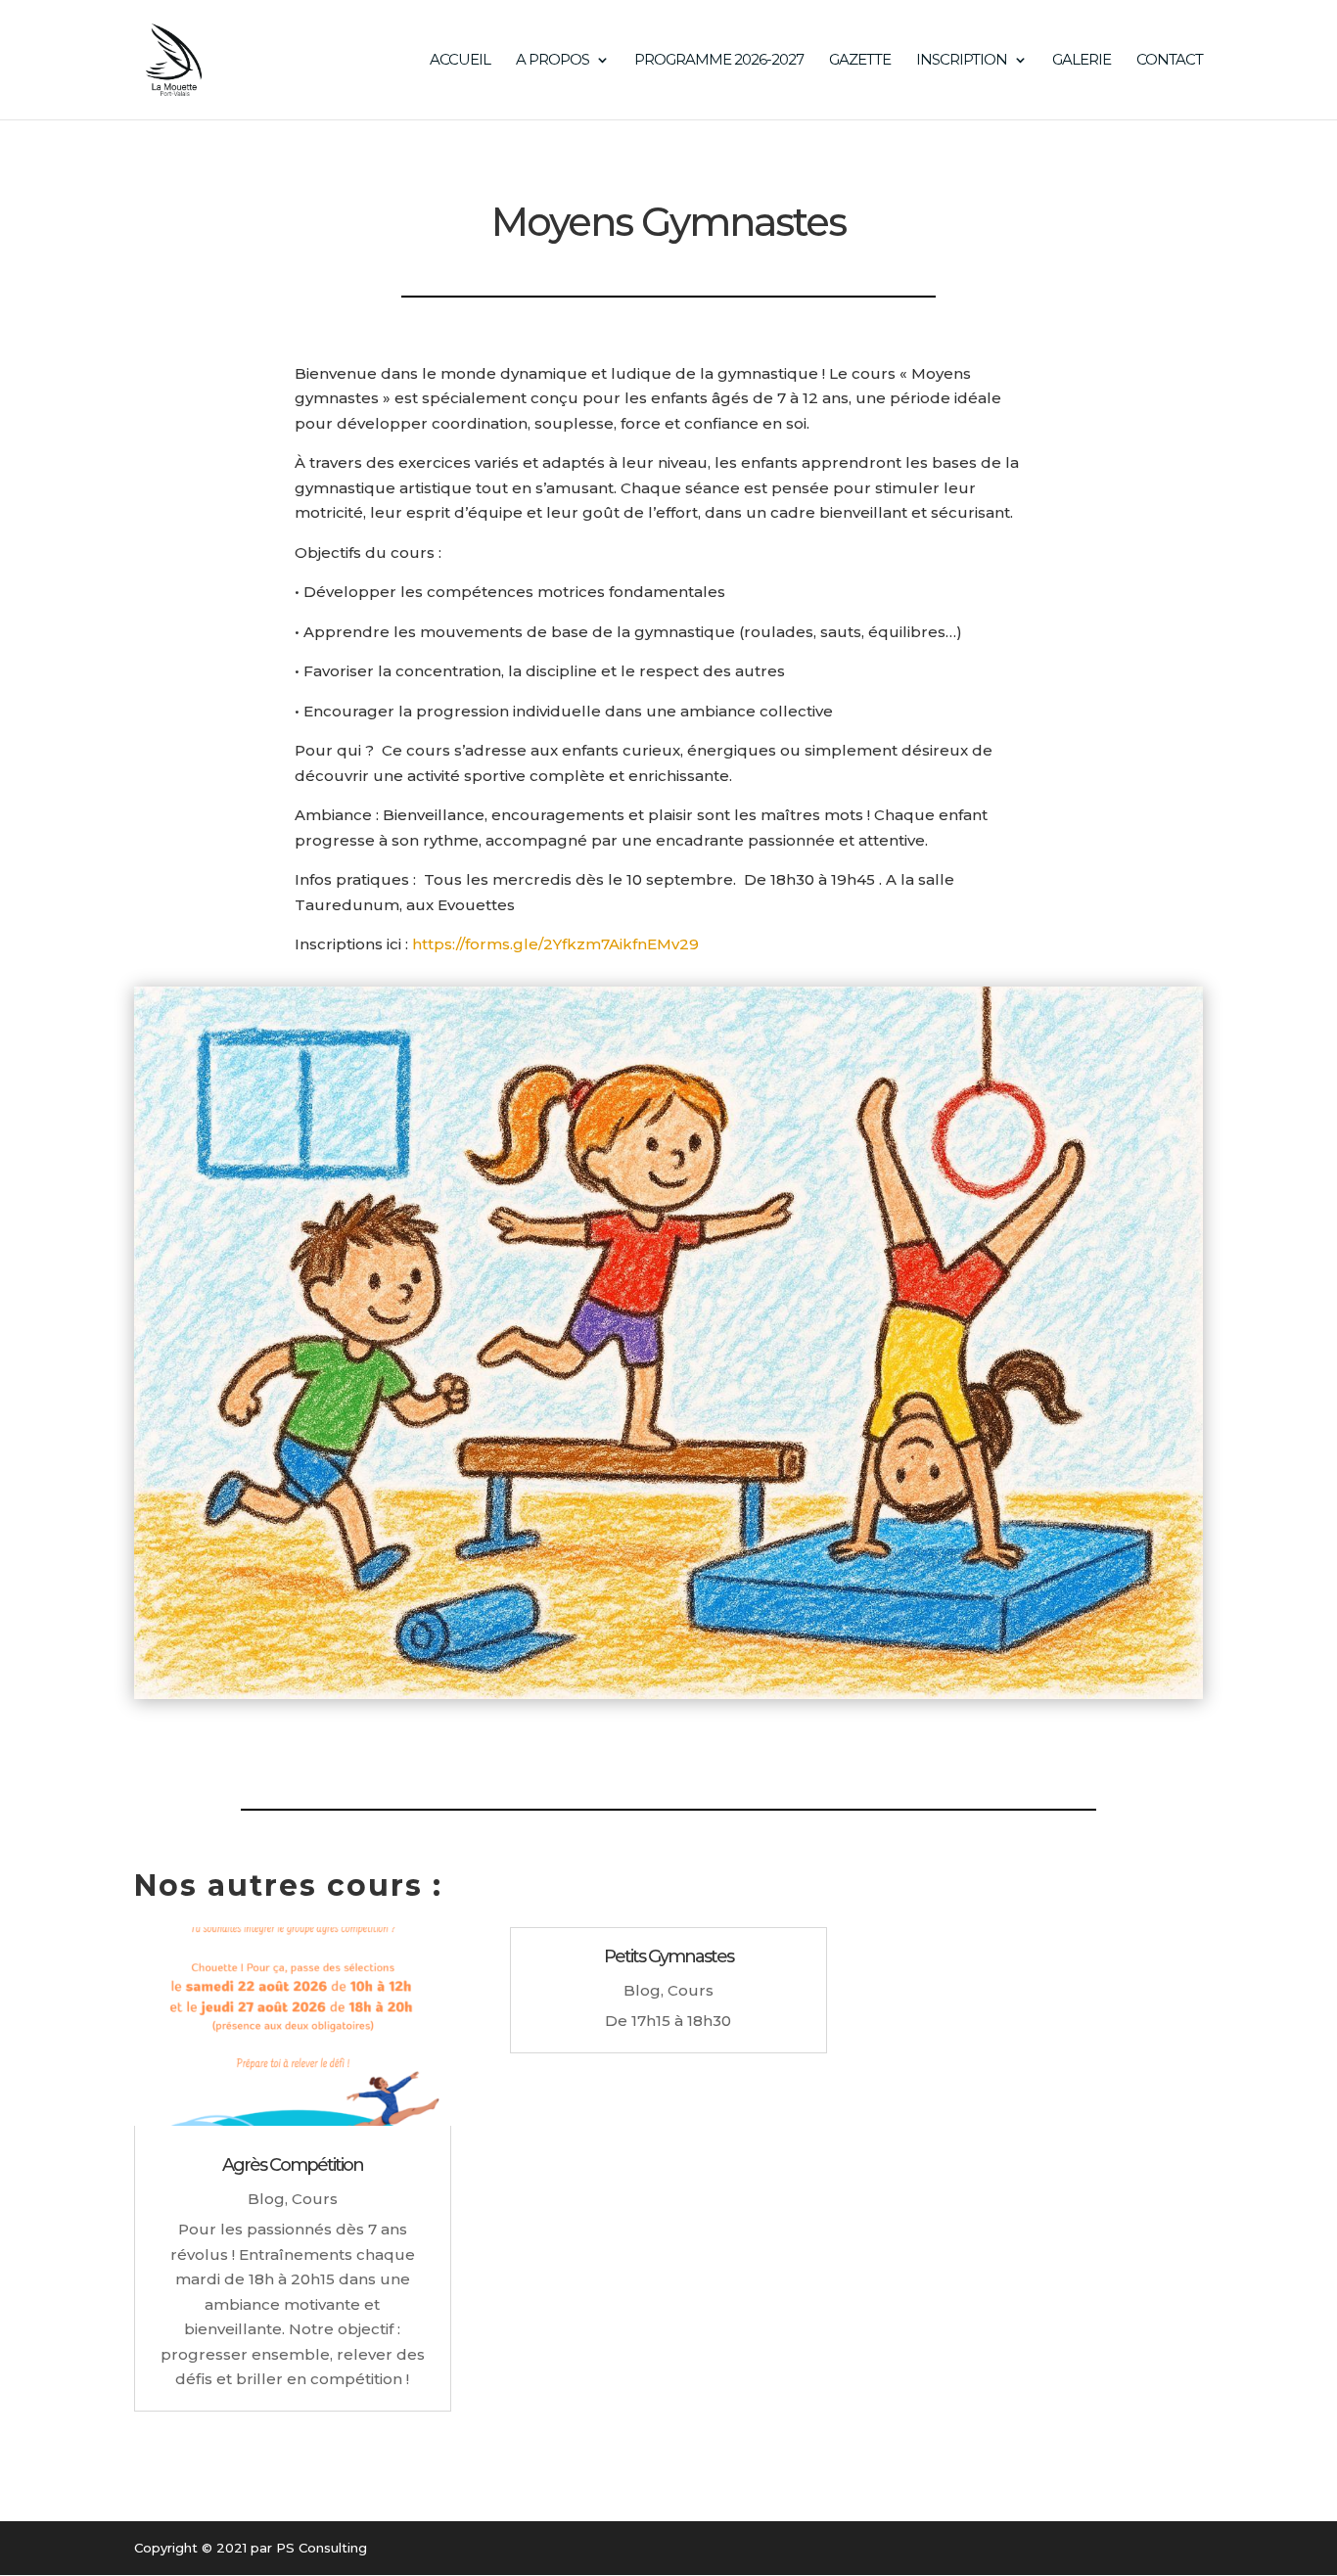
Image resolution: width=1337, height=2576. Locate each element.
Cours (315, 2199)
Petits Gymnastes (668, 1956)
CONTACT (1170, 61)
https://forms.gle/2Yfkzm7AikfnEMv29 (555, 944)
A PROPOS (553, 61)
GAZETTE (860, 61)
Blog (266, 2199)
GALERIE (1082, 61)
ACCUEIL (460, 61)
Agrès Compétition (293, 2165)
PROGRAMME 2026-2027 (719, 61)
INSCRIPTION (962, 61)
